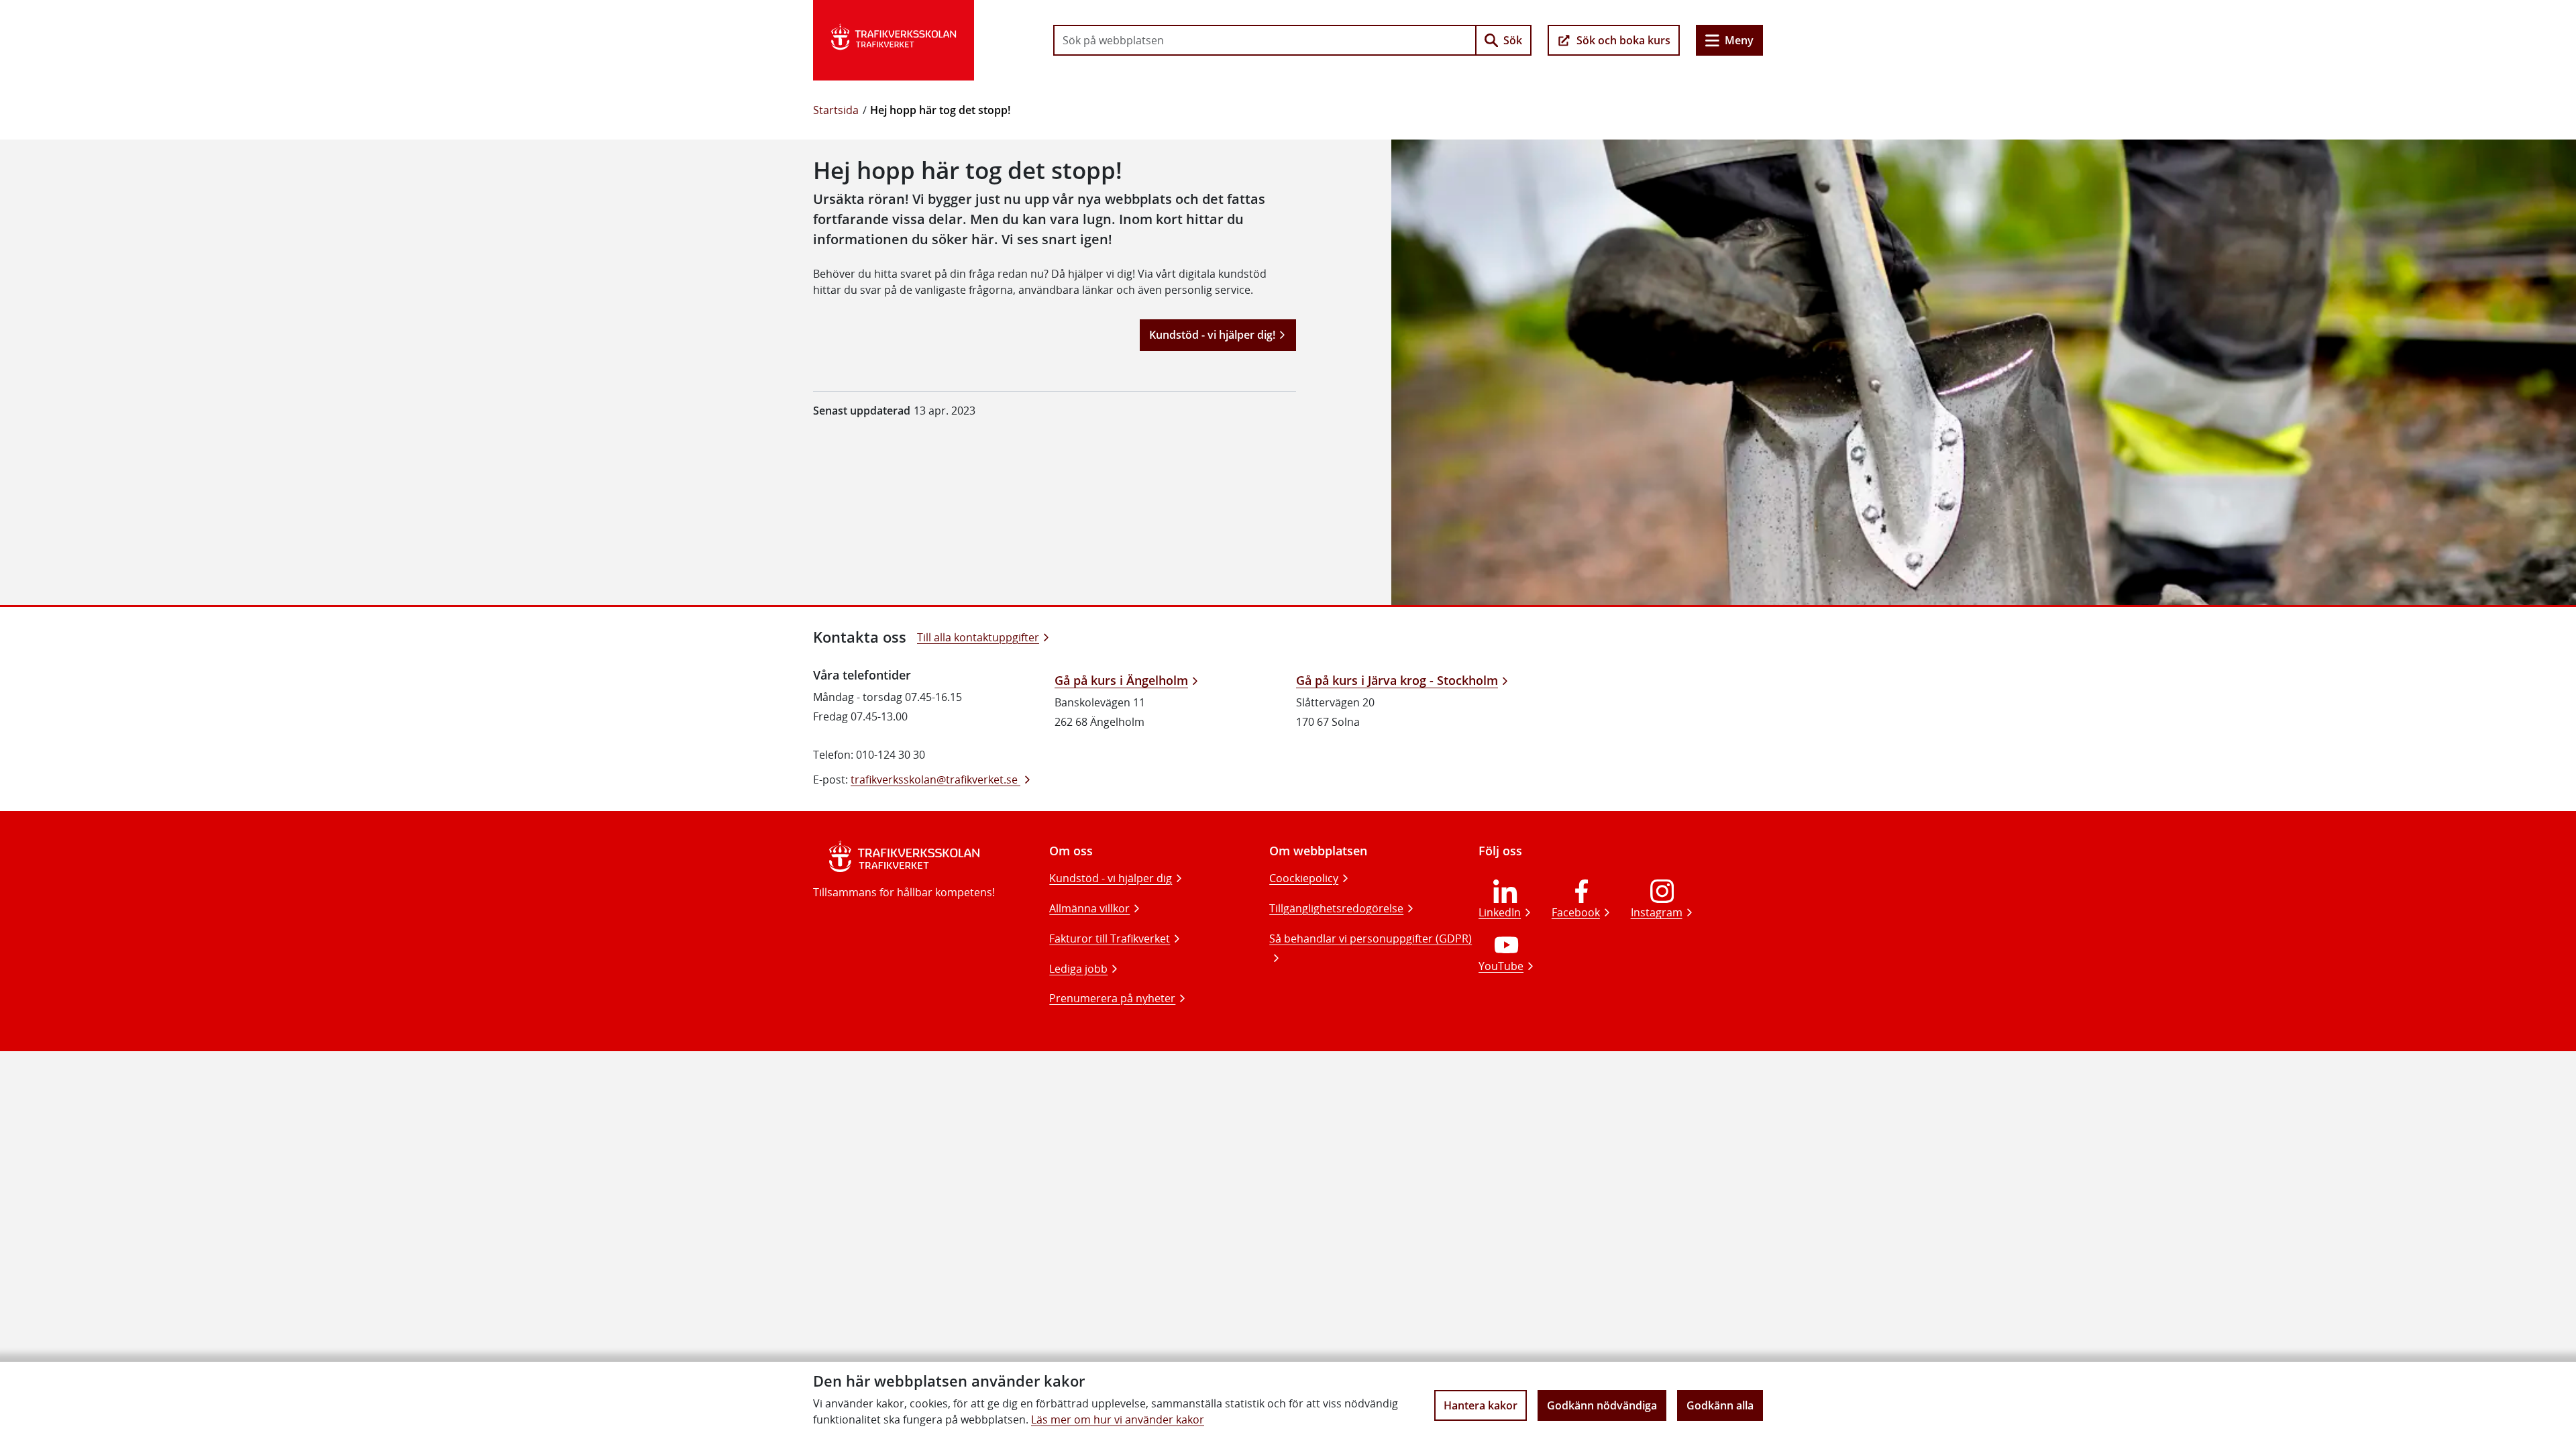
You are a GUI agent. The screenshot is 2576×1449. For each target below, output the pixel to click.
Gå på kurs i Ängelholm (1121, 680)
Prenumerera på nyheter (1112, 998)
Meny (1739, 40)
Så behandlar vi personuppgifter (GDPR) (1371, 938)
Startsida (836, 110)
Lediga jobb (1078, 969)
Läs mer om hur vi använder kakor (1118, 1419)
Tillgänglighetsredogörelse (1336, 908)
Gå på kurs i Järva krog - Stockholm (1397, 680)
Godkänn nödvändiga (1602, 1405)
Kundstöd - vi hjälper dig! (1212, 335)
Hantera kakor (1481, 1405)
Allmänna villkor (1089, 908)
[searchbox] (1265, 40)
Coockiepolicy (1304, 878)
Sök (1513, 40)
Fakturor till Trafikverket (1110, 938)
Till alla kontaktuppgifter (978, 637)
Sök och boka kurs (1623, 40)
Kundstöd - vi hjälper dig (1111, 878)
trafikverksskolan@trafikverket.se (935, 780)
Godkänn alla (1720, 1405)
